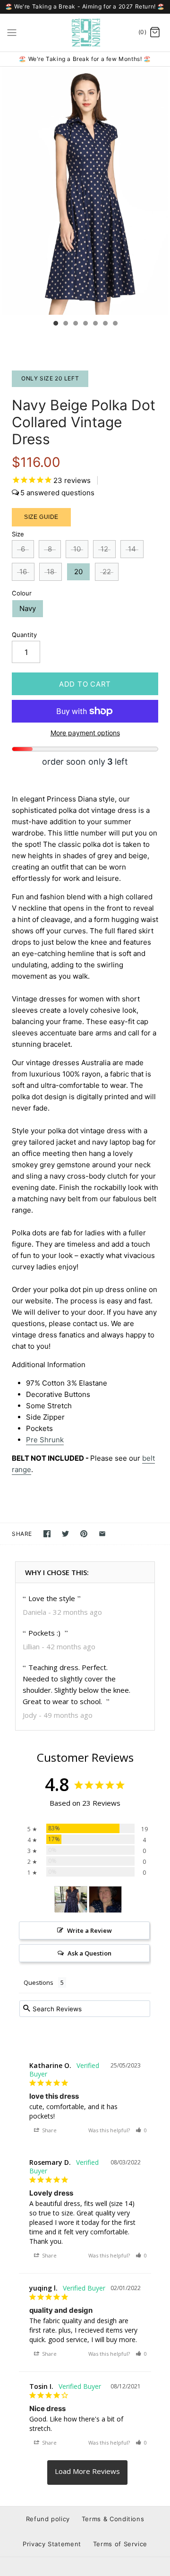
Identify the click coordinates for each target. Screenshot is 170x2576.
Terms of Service (120, 2544)
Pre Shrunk (45, 1440)
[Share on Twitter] (65, 1534)
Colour (22, 593)
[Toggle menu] (12, 32)
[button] (141, 2130)
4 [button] (85, 324)
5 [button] (95, 324)
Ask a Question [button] (89, 1953)
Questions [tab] (38, 1982)
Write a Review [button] (89, 1930)
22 (107, 572)
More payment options (85, 733)
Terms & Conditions (113, 2519)
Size (18, 534)
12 (104, 549)
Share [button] (49, 2130)
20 (78, 572)
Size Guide (41, 517)
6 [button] (105, 324)
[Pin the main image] (84, 1534)
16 (23, 572)
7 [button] (115, 324)
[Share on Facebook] (47, 1534)
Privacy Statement (52, 2544)
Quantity (24, 635)
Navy (28, 608)
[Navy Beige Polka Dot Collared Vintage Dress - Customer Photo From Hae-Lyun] (105, 1900)
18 (51, 572)
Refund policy (48, 2519)
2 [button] (65, 324)
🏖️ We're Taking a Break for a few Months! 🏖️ (85, 59)
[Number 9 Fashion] (85, 33)
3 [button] (75, 324)
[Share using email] (102, 1534)
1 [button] (55, 324)
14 (132, 549)
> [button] (87, 2473)
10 (77, 549)
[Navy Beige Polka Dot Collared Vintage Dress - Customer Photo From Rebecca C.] (71, 1900)
